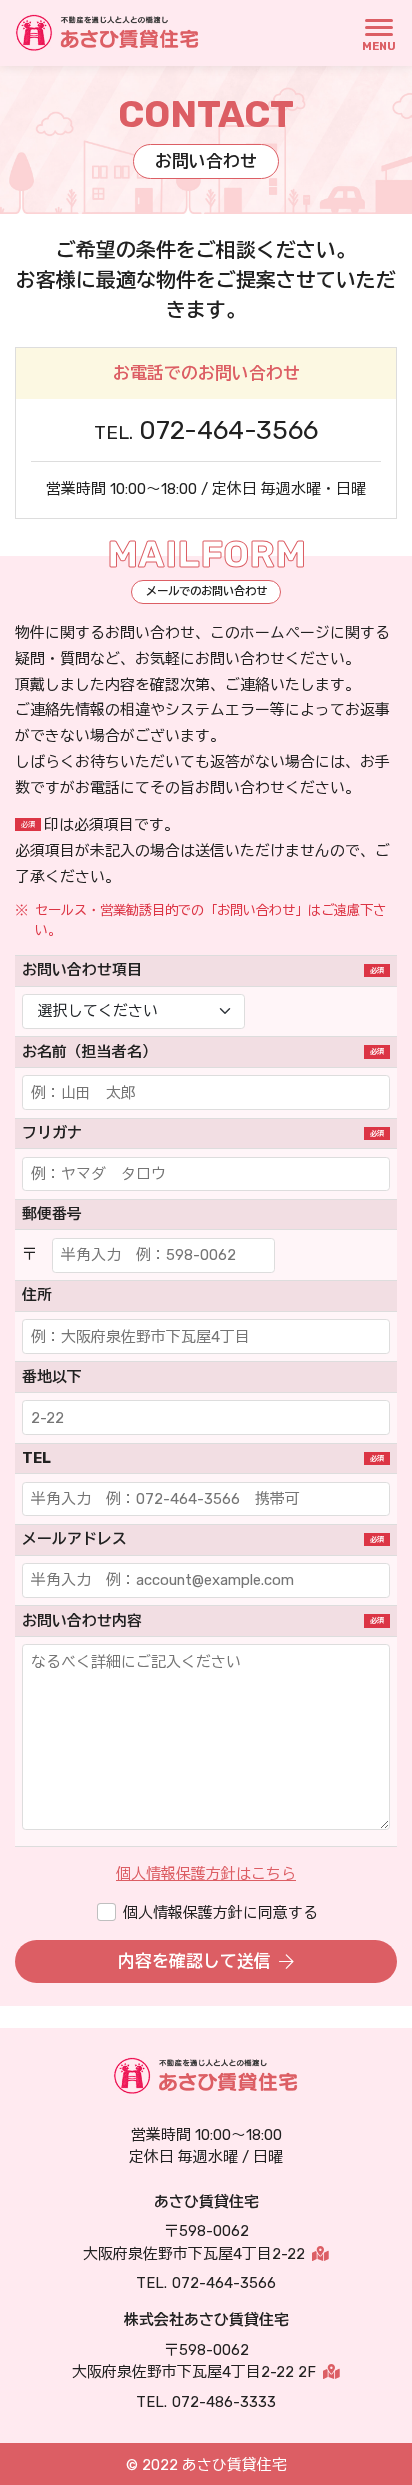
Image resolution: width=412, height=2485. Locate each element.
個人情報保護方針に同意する (220, 1913)
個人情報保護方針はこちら (206, 1874)
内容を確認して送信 (194, 1961)
